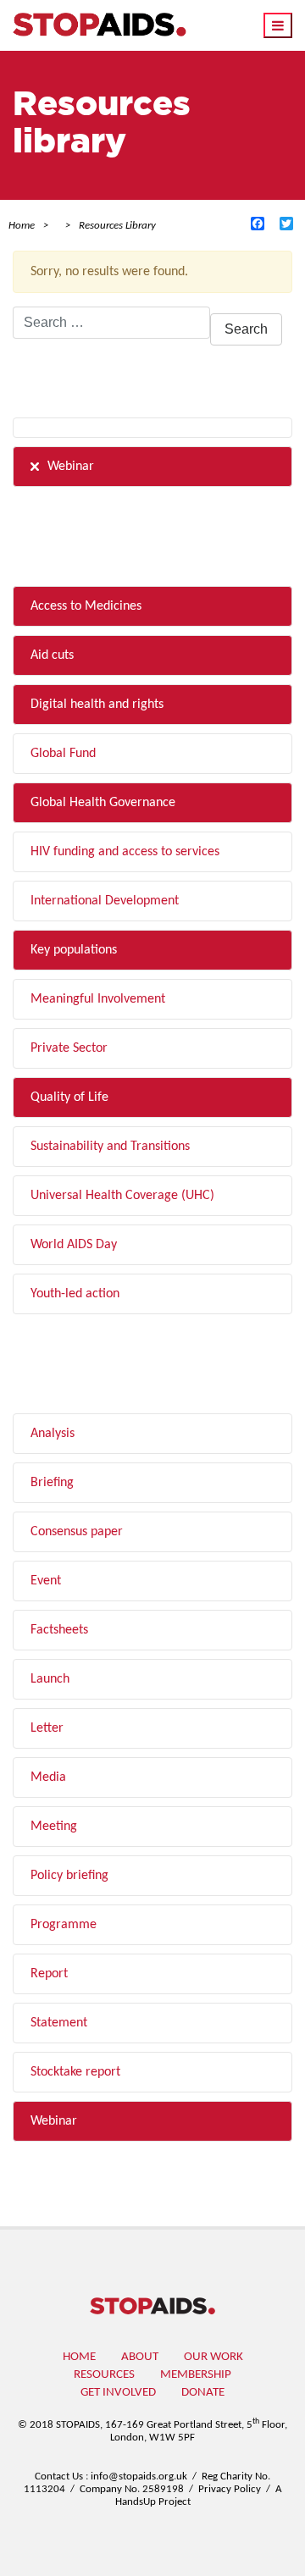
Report (49, 1974)
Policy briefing (69, 1876)
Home (79, 2357)
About (140, 2357)
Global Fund (63, 754)
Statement (59, 2023)
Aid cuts (52, 655)
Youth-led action (75, 1294)
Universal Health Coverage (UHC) (122, 1196)
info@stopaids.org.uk (139, 2476)
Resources (104, 2375)
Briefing (52, 1483)
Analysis (53, 1434)
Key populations (74, 950)
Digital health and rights (97, 705)
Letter (47, 1728)
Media (48, 1777)
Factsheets (59, 1630)
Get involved (118, 2393)
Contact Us (59, 2476)
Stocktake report (75, 2072)
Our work (213, 2357)
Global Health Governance (103, 803)
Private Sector (69, 1048)
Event (46, 1581)
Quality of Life (69, 1097)
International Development (105, 901)
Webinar (71, 467)
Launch (50, 1679)
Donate (203, 2393)
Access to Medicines (86, 606)
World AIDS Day (74, 1245)
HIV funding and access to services (125, 852)
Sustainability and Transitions (110, 1147)
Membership (196, 2375)
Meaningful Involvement (98, 999)
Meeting (54, 1827)
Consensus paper (77, 1532)
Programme (64, 1925)
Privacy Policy (230, 2489)
